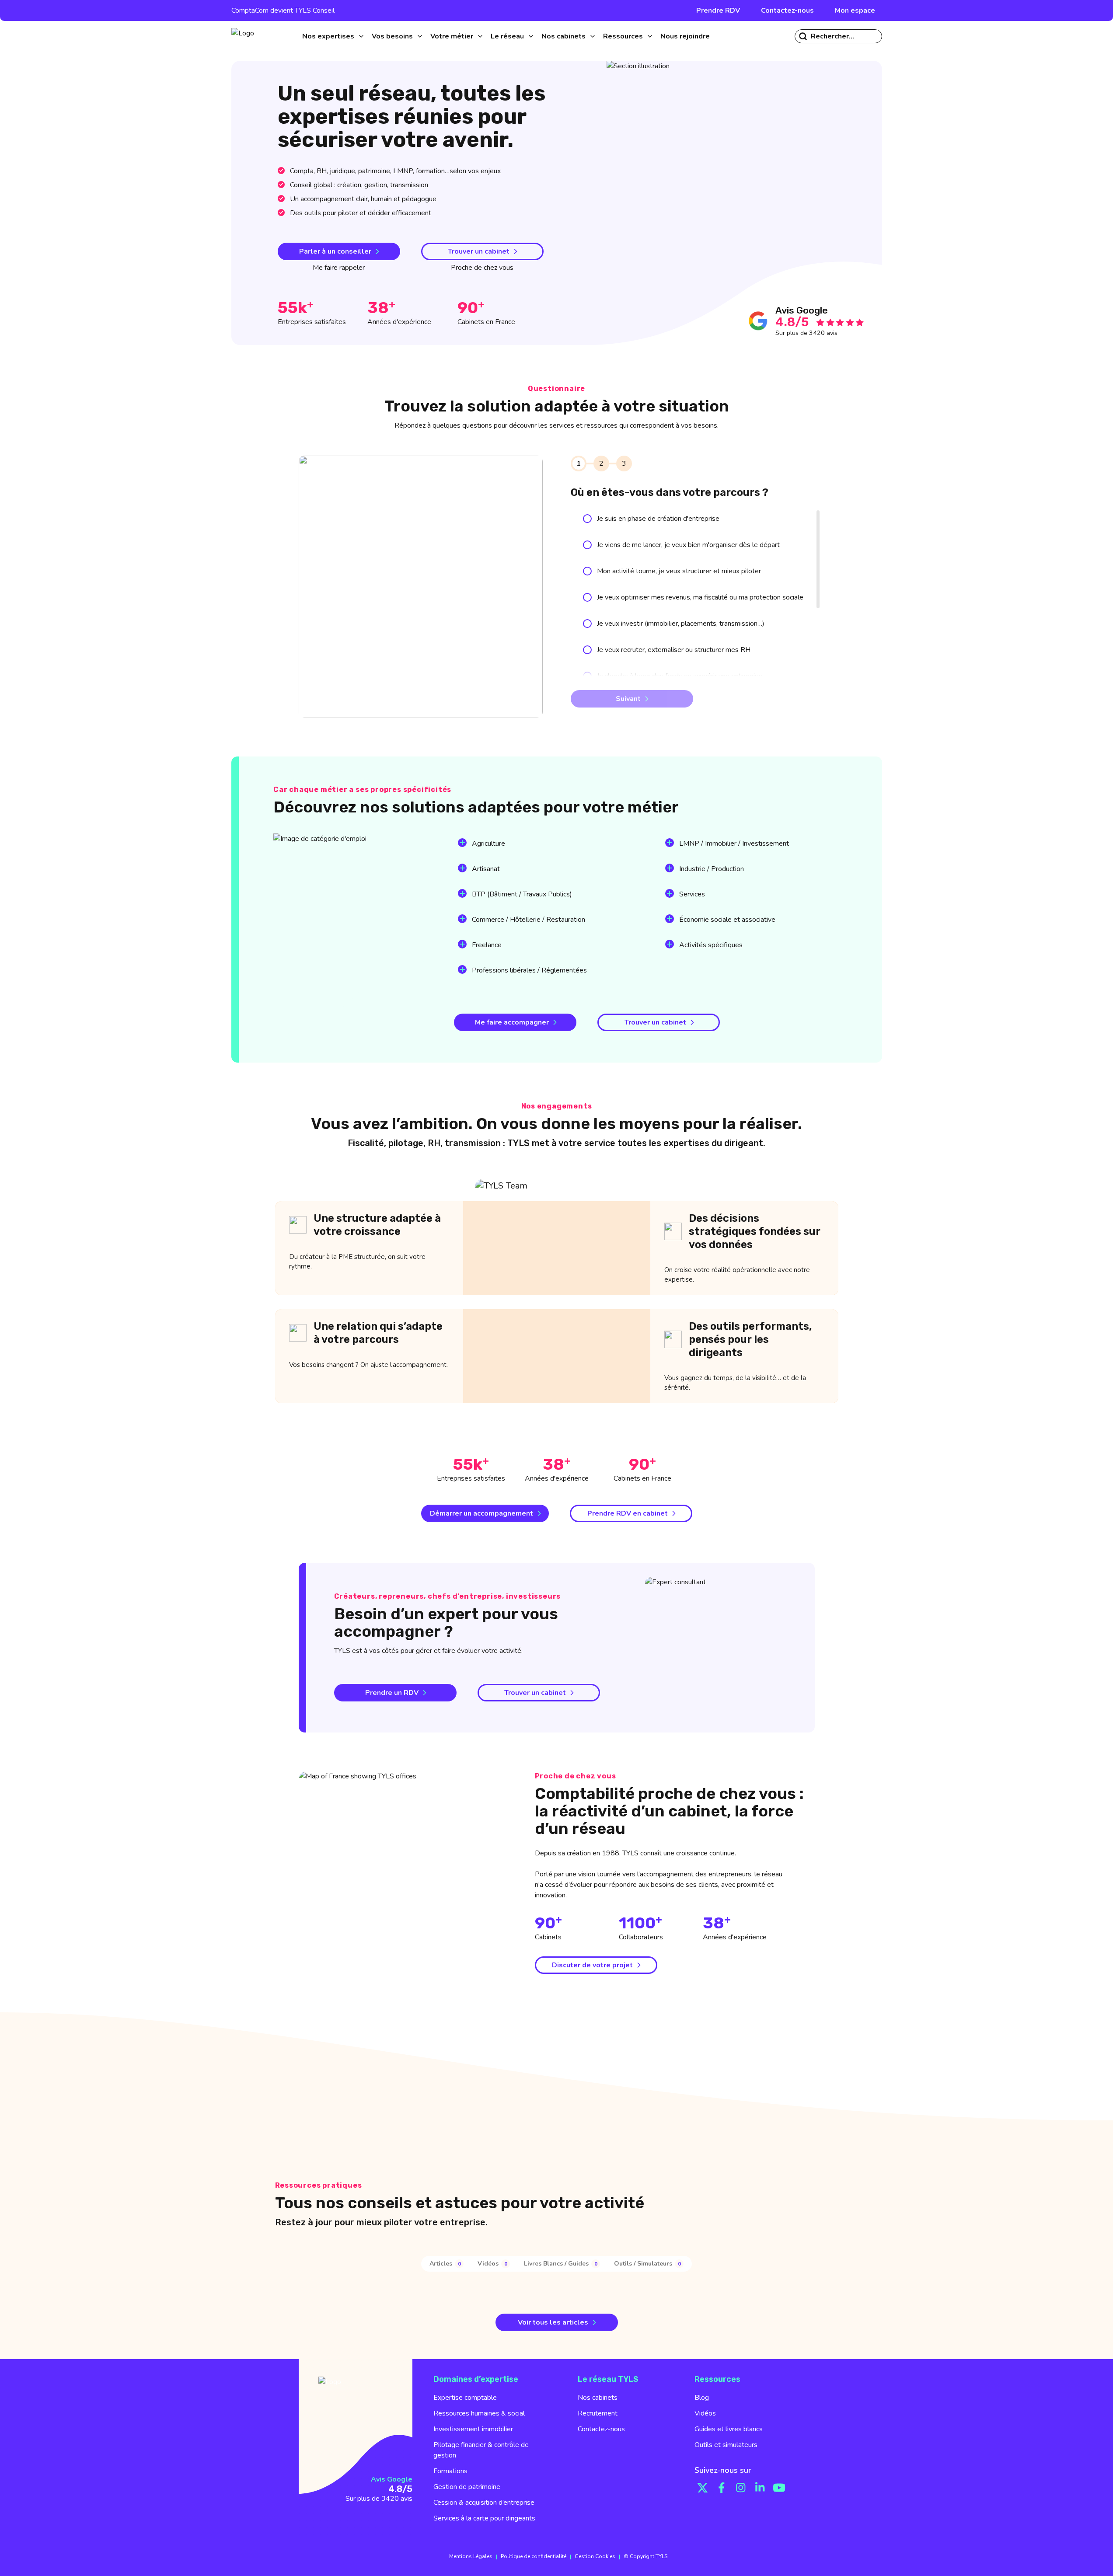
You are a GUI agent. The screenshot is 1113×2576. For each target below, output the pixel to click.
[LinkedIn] (760, 2488)
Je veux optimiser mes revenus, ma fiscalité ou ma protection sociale (700, 597)
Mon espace (855, 10)
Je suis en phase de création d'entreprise (658, 519)
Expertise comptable (465, 2398)
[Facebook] (722, 2488)
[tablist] (556, 2264)
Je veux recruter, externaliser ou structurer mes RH (674, 650)
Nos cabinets (598, 2398)
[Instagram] (741, 2488)
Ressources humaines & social (479, 2413)
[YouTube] (779, 2488)
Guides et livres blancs (729, 2429)
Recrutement (598, 2413)
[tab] (447, 2264)
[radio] (587, 519)
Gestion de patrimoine (467, 2487)
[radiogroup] (693, 650)
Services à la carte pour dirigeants (484, 2518)
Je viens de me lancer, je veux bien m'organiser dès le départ (688, 545)
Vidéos (705, 2413)
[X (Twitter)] (702, 2488)
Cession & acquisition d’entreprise (484, 2503)
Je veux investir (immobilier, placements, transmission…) (681, 624)
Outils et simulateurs (726, 2445)
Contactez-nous (787, 10)
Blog (702, 2398)
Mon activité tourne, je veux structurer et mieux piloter (679, 571)
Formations (450, 2471)
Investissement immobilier (473, 2429)
